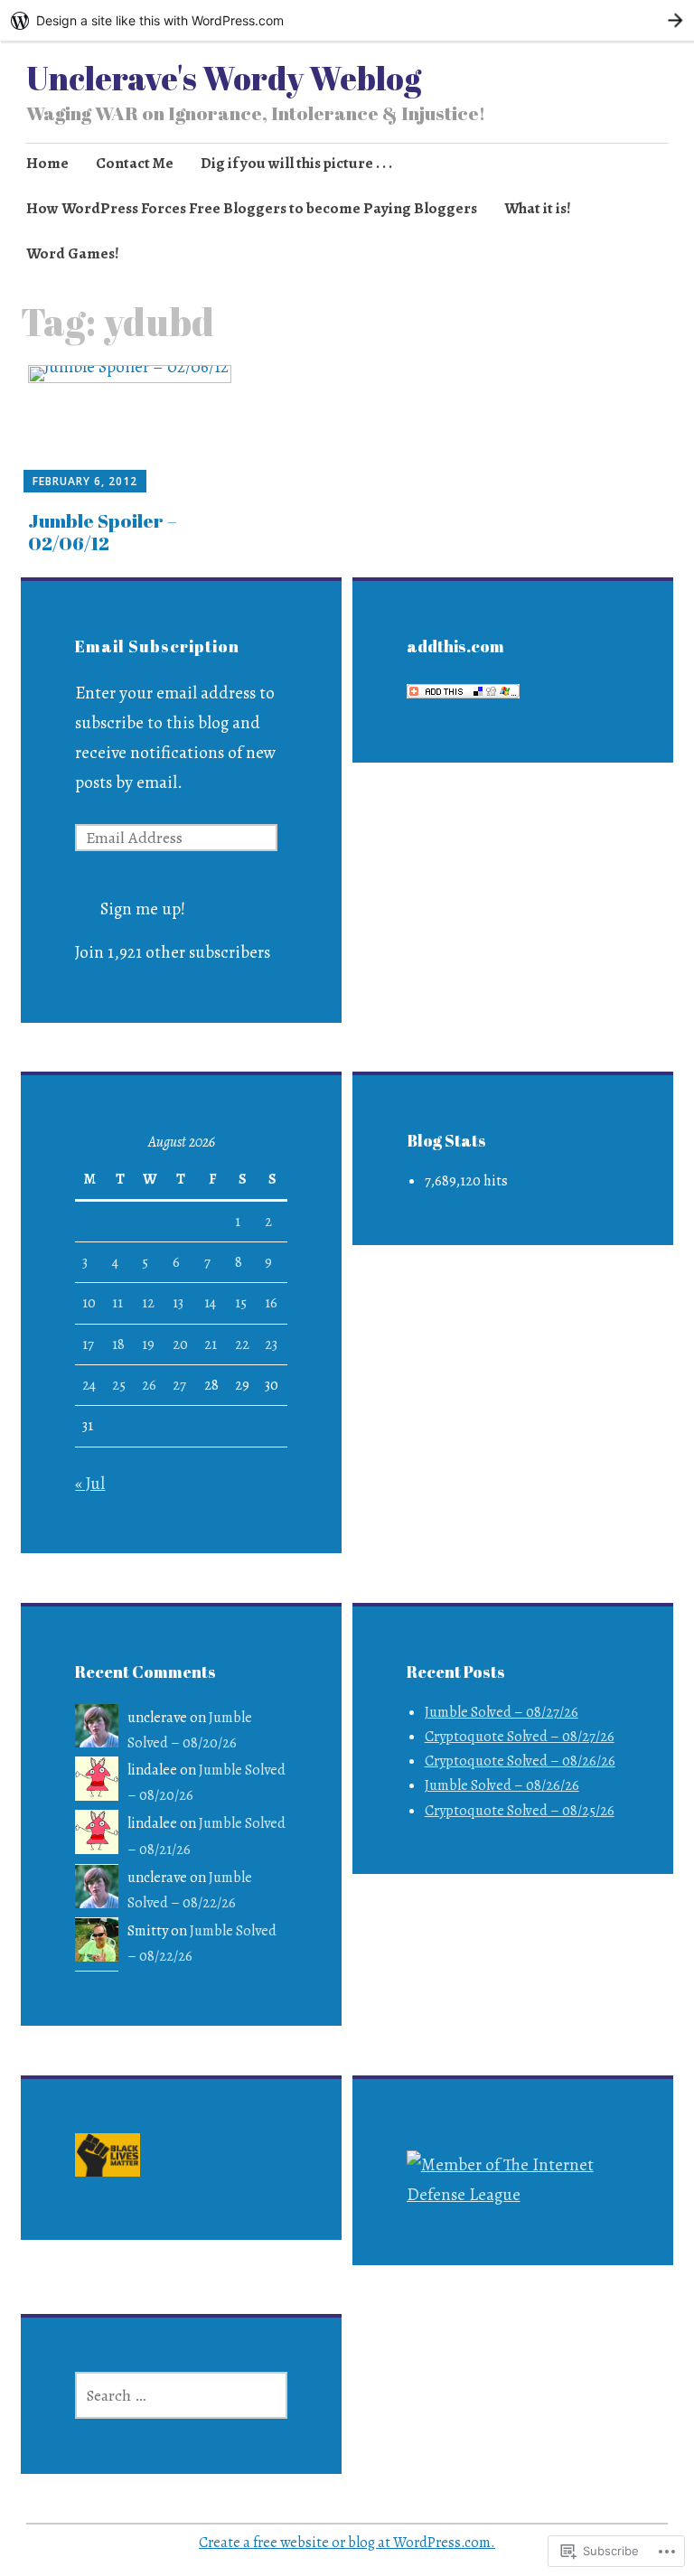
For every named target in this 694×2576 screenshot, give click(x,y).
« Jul (90, 1484)
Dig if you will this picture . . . (296, 163)
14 (210, 1303)
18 (118, 1344)
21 (211, 1344)
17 (88, 1344)
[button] (108, 2159)
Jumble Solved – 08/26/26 (502, 1785)
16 (271, 1303)
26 (149, 1385)
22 (242, 1344)
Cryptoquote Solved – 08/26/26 (520, 1761)
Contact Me (135, 163)
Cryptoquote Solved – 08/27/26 (520, 1737)
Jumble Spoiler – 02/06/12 (103, 532)
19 (148, 1344)
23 (271, 1344)
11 (117, 1303)
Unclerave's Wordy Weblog (224, 78)
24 (89, 1385)
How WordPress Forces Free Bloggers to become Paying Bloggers (252, 208)
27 (179, 1385)
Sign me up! (143, 909)
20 (180, 1344)
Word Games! (73, 253)
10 (89, 1303)
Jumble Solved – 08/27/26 (502, 1712)
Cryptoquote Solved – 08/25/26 (520, 1811)
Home (47, 163)
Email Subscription (157, 646)
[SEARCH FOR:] (181, 2395)
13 (178, 1303)
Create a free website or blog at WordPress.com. (347, 2543)
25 (119, 1385)
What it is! (538, 208)
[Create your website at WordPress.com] (347, 20)
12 (148, 1303)
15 (241, 1303)
